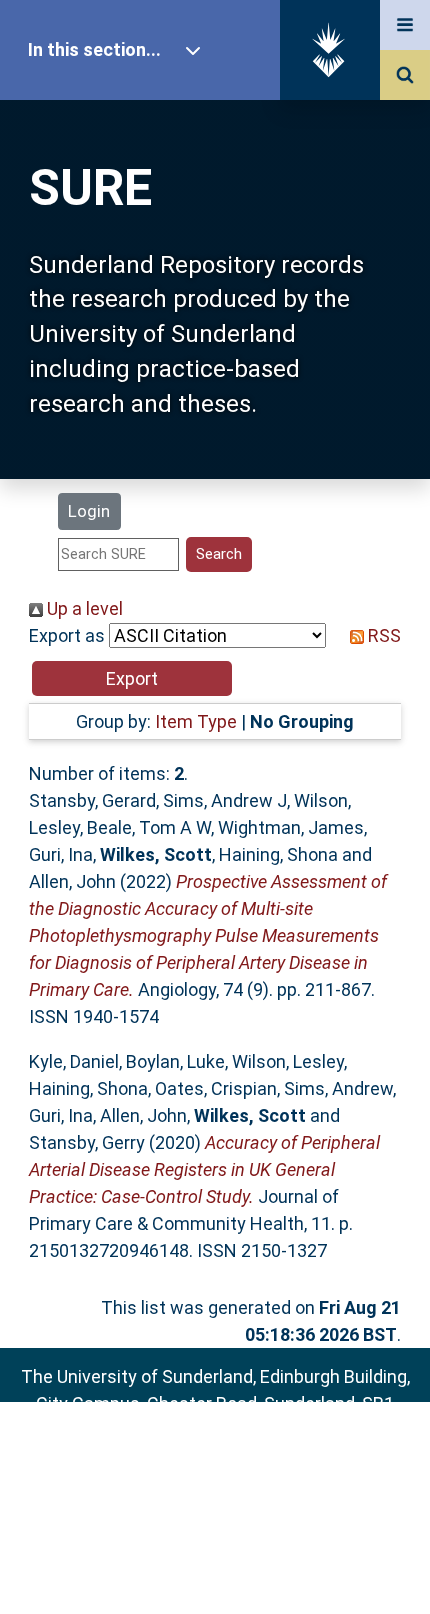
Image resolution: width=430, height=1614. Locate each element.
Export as (67, 635)
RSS (382, 635)
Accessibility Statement (215, 1566)
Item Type (196, 721)
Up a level (83, 608)
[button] (132, 678)
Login (89, 511)
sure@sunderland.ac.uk (241, 1457)
